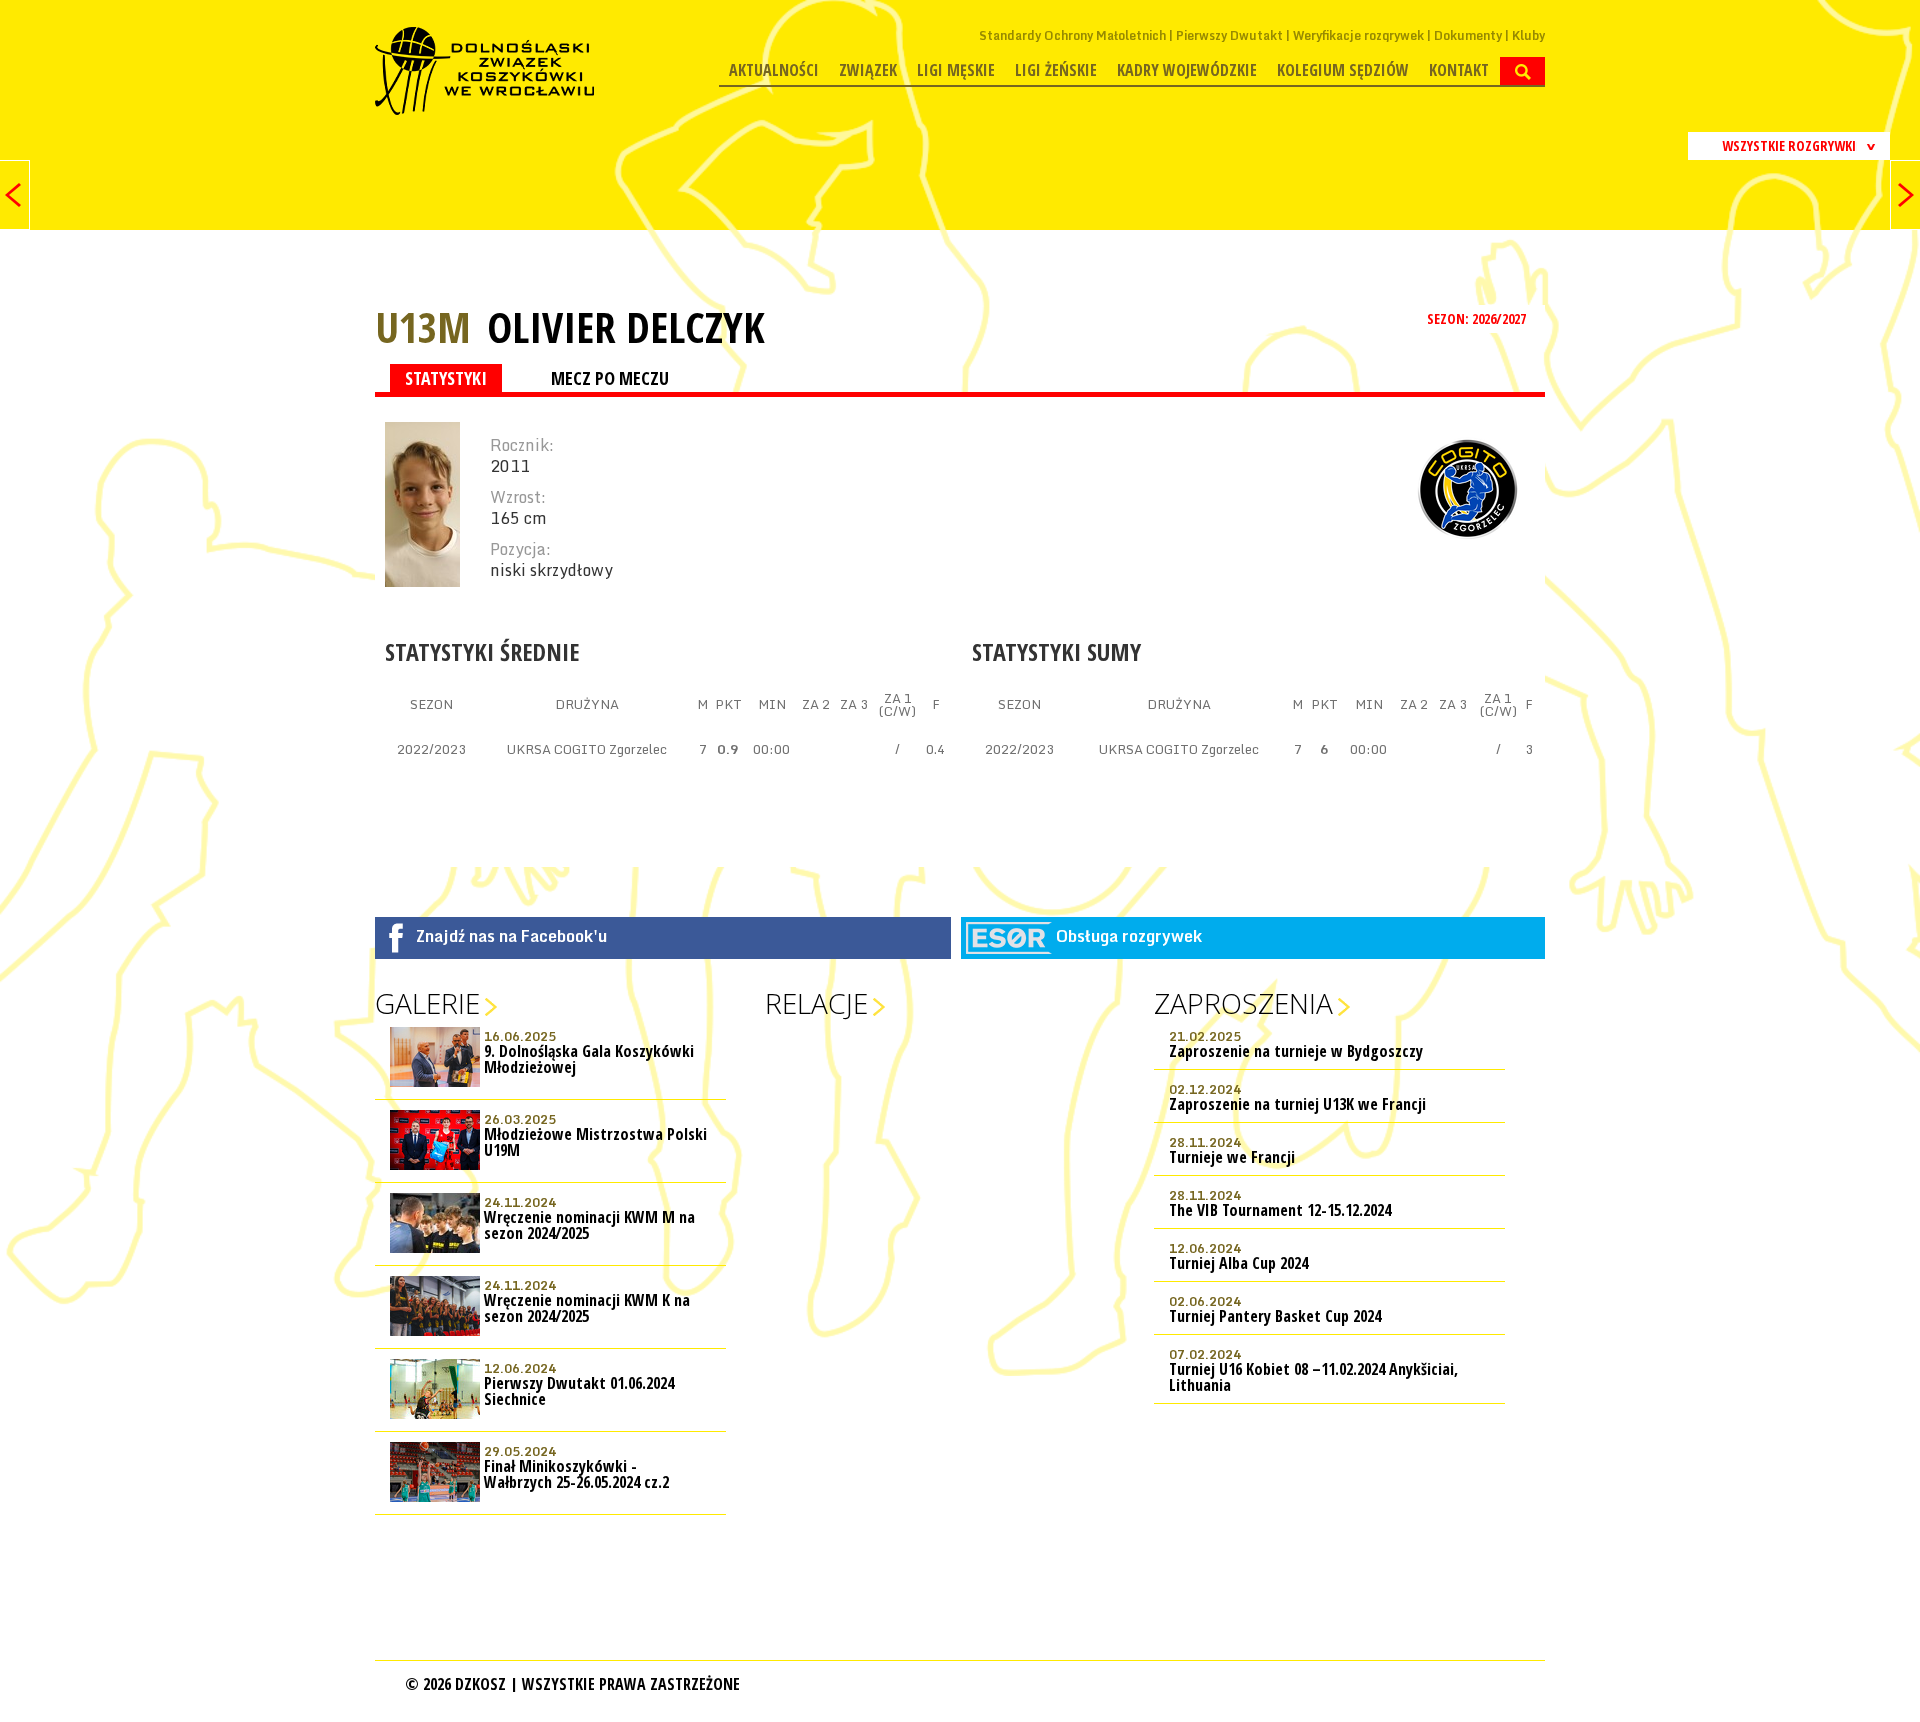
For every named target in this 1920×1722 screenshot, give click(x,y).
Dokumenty (1468, 35)
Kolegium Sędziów (1343, 70)
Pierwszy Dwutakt (1229, 35)
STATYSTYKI (446, 378)
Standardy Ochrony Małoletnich (1072, 35)
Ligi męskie (956, 70)
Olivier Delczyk (626, 327)
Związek (868, 70)
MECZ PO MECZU (610, 378)
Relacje (816, 1003)
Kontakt (1459, 70)
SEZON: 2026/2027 (1478, 318)
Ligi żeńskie (1056, 70)
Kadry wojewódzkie (1187, 70)
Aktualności (774, 70)
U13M (423, 326)
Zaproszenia (1243, 1003)
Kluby (1528, 35)
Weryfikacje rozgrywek (1358, 35)
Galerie (427, 1003)
